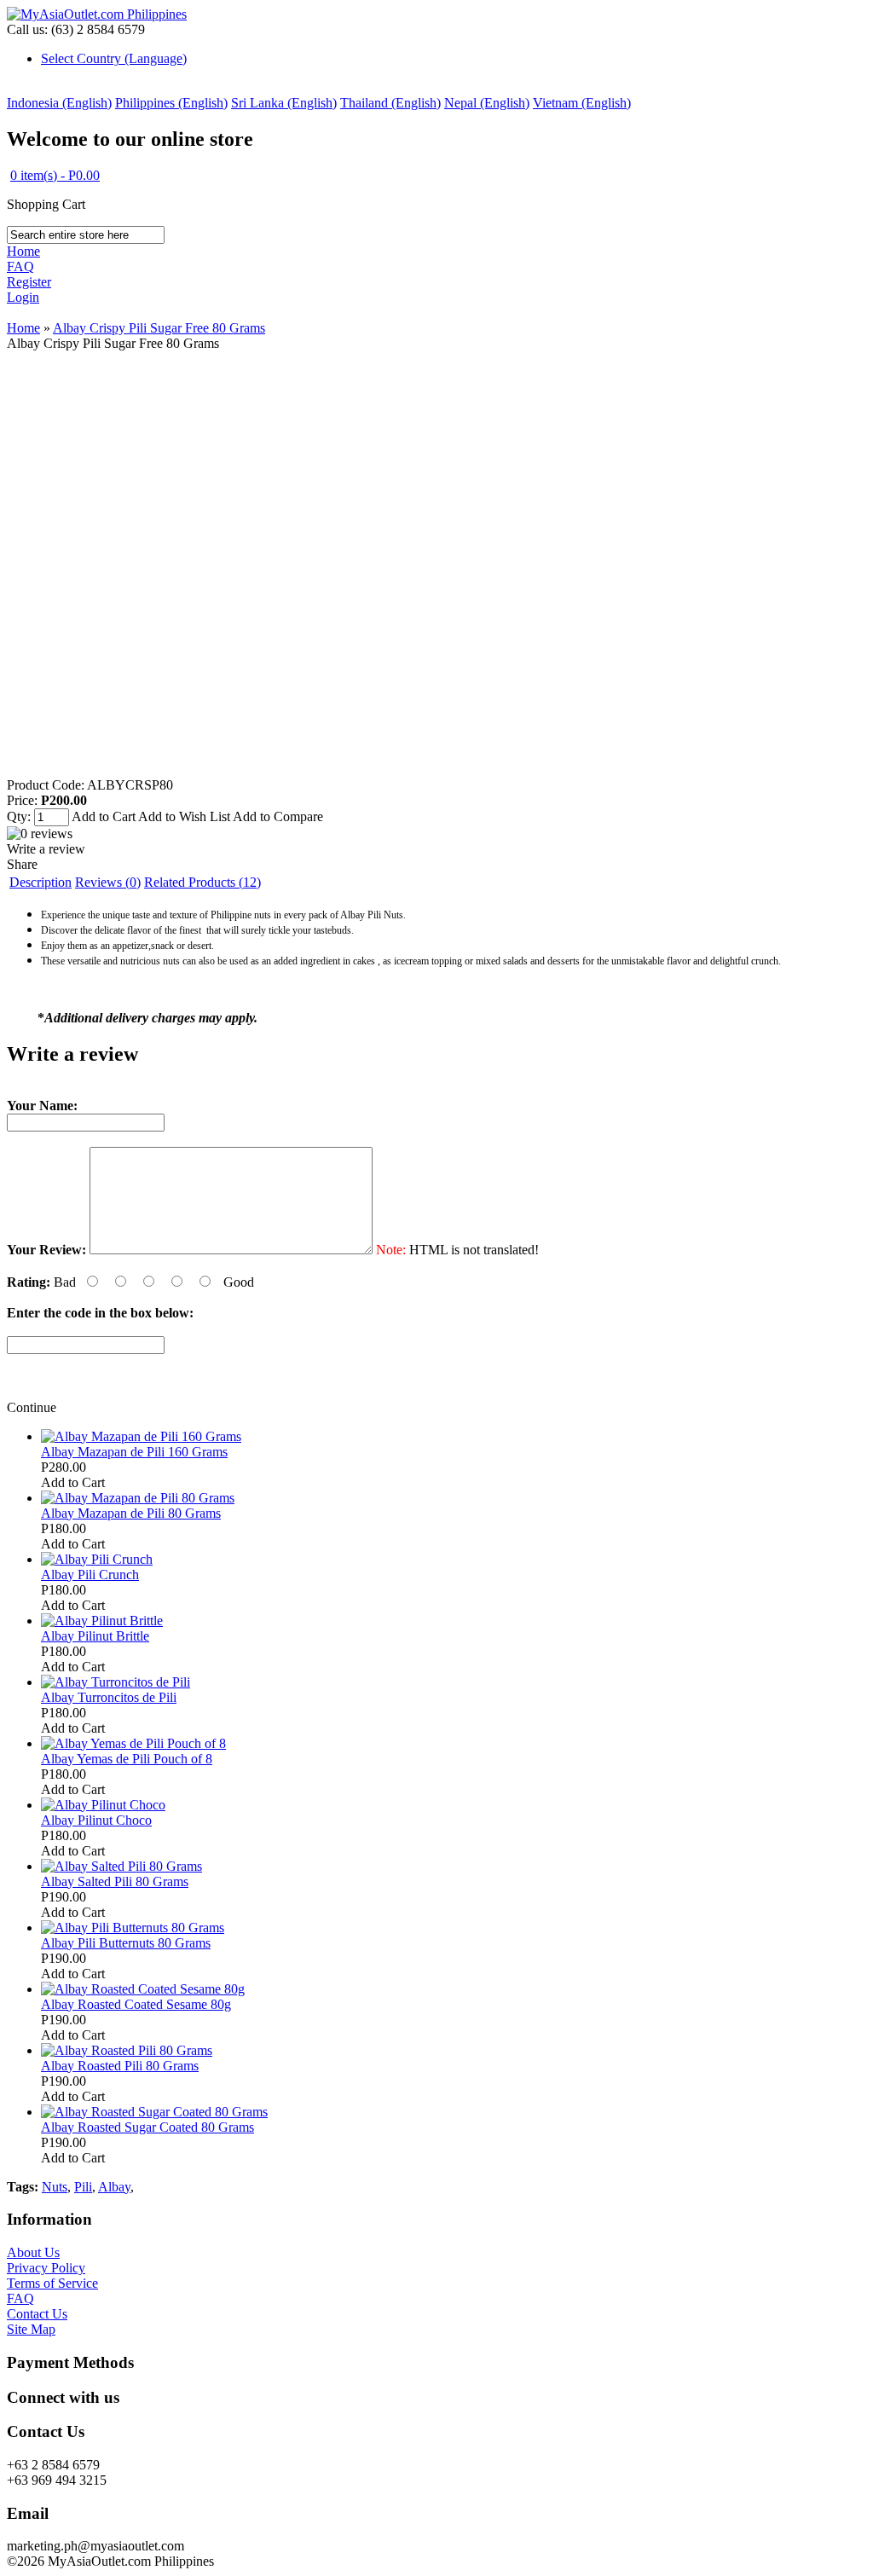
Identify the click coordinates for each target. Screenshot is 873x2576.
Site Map (31, 2329)
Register (29, 282)
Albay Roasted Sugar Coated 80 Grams (147, 2127)
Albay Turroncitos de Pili (109, 1697)
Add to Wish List (184, 816)
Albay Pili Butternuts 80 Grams (126, 1943)
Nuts (55, 2187)
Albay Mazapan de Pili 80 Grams (131, 1513)
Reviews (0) (108, 882)
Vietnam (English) (582, 103)
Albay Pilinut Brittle (95, 1636)
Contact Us (37, 2314)
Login (23, 297)
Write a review (46, 849)
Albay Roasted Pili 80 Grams (120, 2066)
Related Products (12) (202, 882)
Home (23, 251)
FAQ (20, 266)
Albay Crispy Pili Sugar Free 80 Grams (159, 328)
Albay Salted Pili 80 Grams (115, 1881)
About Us (33, 2252)
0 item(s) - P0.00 (55, 175)
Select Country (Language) (114, 58)
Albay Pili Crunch (90, 1575)
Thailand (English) (390, 103)
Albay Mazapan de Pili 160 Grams (134, 1452)
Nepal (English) (487, 103)
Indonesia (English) (59, 103)
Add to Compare (278, 816)
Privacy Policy (46, 2268)
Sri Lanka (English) (284, 103)
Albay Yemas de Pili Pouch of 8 (127, 1759)
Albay (114, 2187)
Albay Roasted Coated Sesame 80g (136, 2004)
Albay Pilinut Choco (96, 1820)
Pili (83, 2187)
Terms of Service (52, 2283)
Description (40, 882)
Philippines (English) (171, 103)
